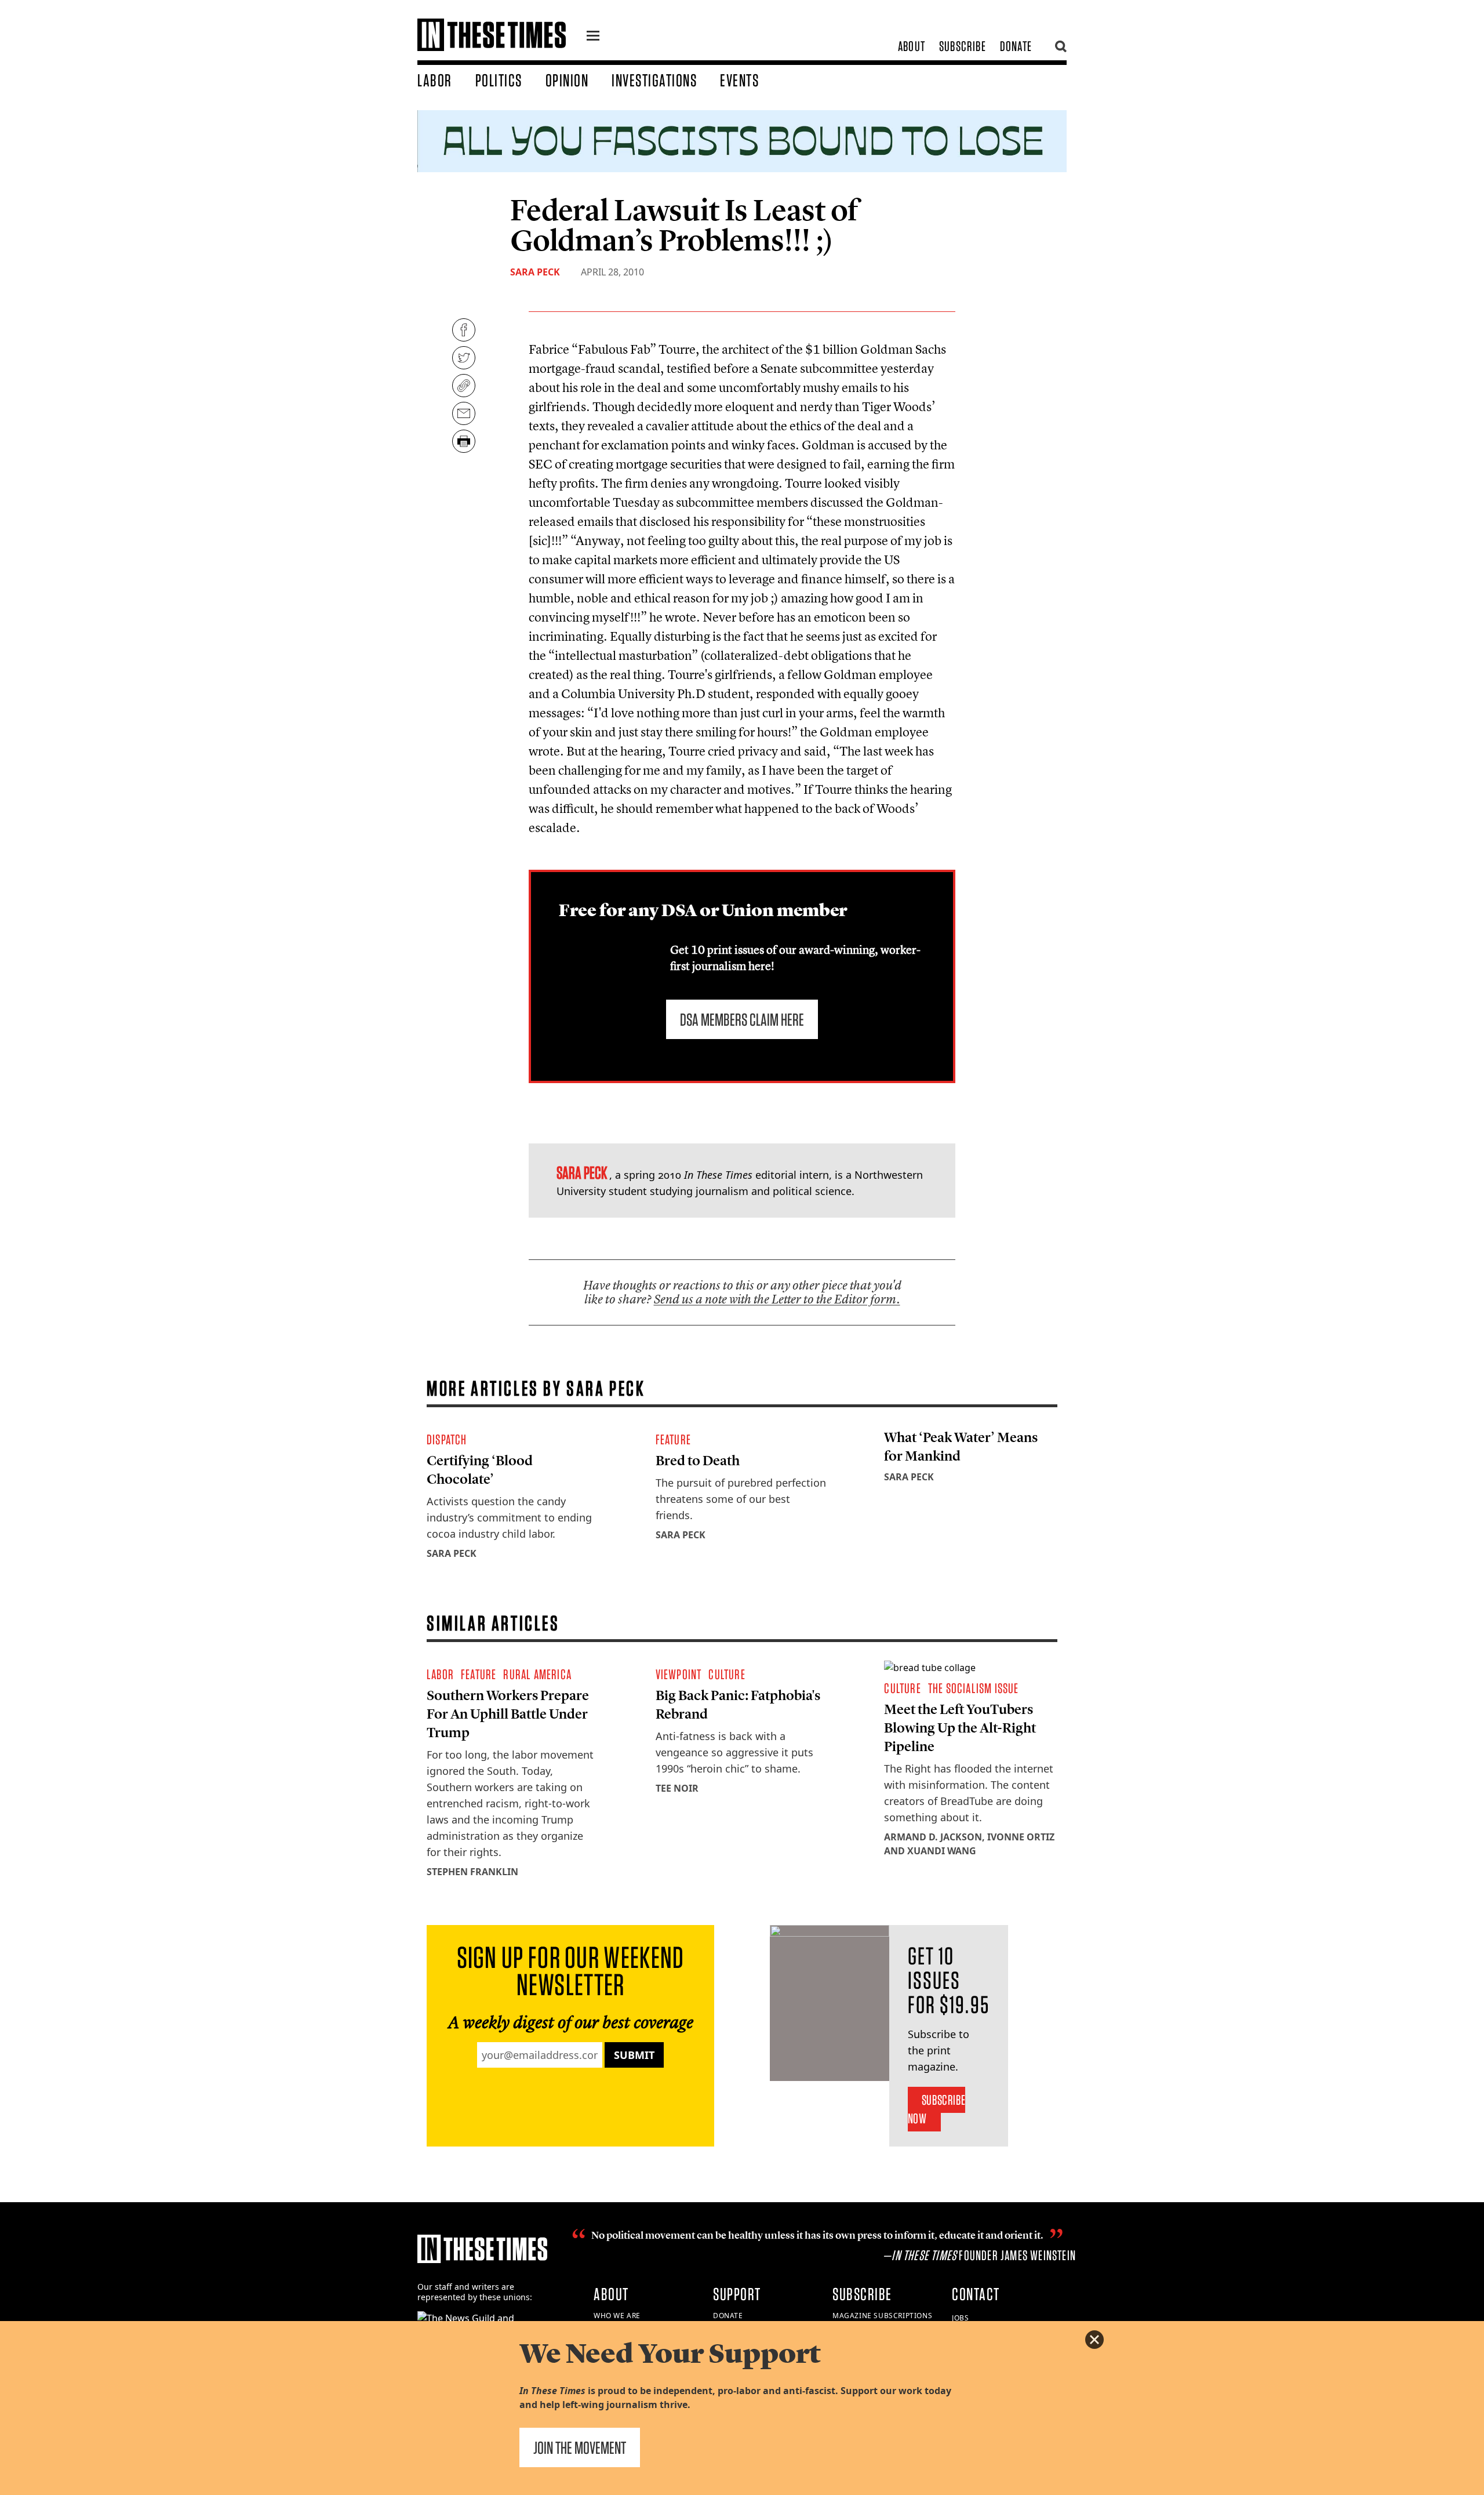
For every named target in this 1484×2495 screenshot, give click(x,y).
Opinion (567, 80)
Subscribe (963, 46)
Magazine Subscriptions (882, 2316)
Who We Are (617, 2316)
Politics (499, 80)
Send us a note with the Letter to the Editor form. (777, 1299)
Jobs (960, 2318)
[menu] (593, 37)
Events (739, 80)
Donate (1016, 46)
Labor (435, 80)
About (912, 46)
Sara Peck (535, 272)
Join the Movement (580, 2447)
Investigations (654, 80)
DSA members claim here (742, 1019)
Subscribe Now (936, 2109)
